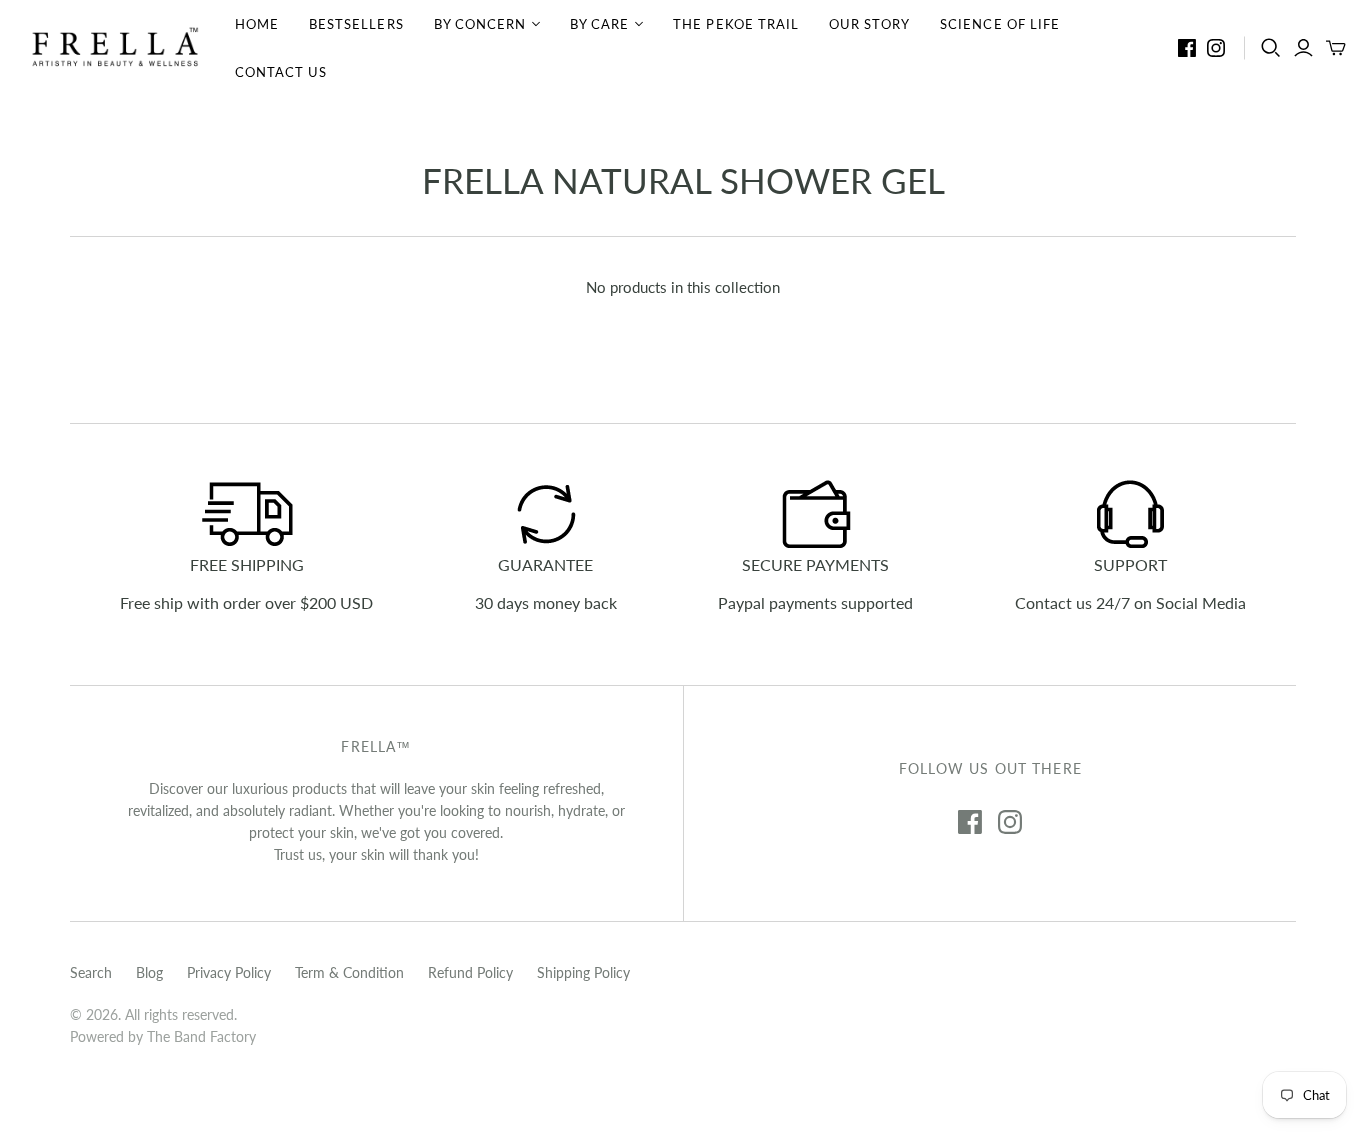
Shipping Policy (583, 972)
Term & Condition (349, 972)
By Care (599, 24)
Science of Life (1000, 24)
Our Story (869, 24)
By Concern (480, 24)
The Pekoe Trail (736, 24)
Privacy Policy (229, 972)
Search (91, 972)
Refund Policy (470, 972)
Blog (149, 972)
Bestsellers (356, 24)
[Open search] (1271, 48)
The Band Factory (201, 1036)
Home (257, 24)
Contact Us (281, 72)
